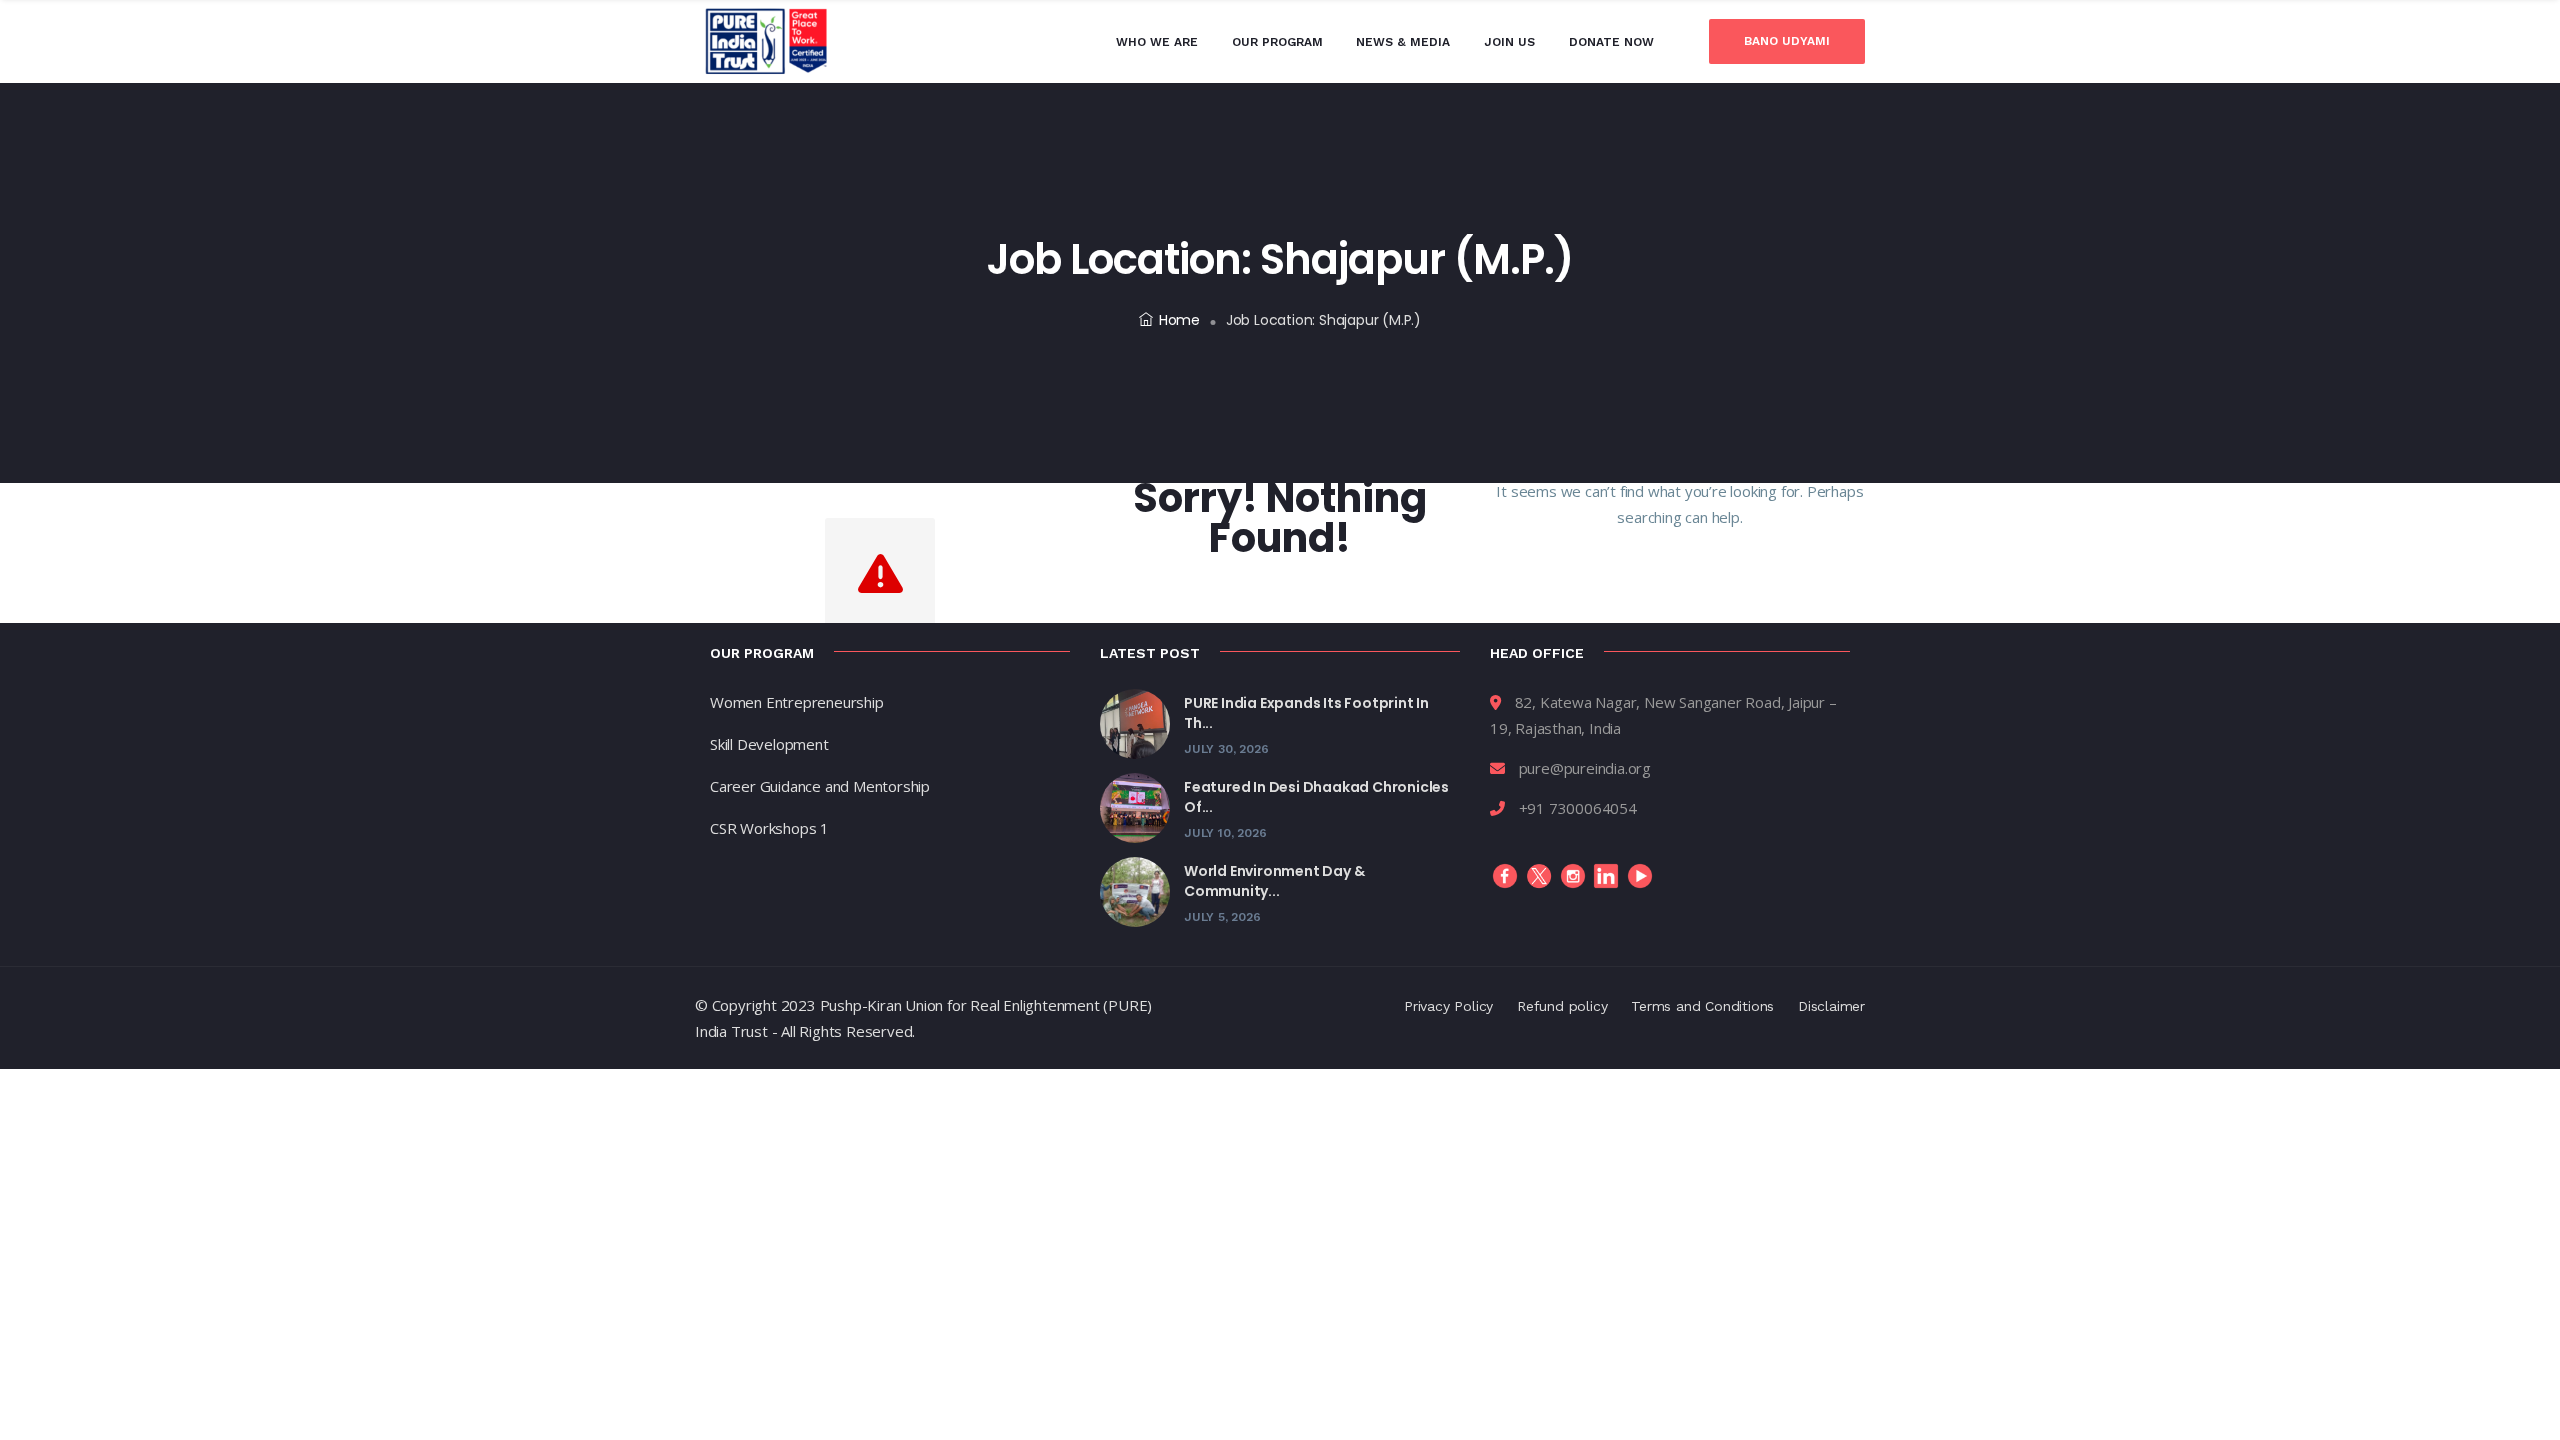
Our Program (1277, 42)
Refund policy (1562, 1006)
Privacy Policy (1448, 1006)
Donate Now (1611, 42)
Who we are (1157, 42)
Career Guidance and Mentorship (820, 786)
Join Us (1509, 42)
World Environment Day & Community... (1274, 881)
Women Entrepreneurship (797, 702)
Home (1179, 320)
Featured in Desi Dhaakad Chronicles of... (1316, 797)
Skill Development (769, 744)
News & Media (1403, 42)
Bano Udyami (1787, 41)
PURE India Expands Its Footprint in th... (1306, 713)
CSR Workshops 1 (769, 828)
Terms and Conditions (1702, 1006)
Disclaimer (1831, 1006)
